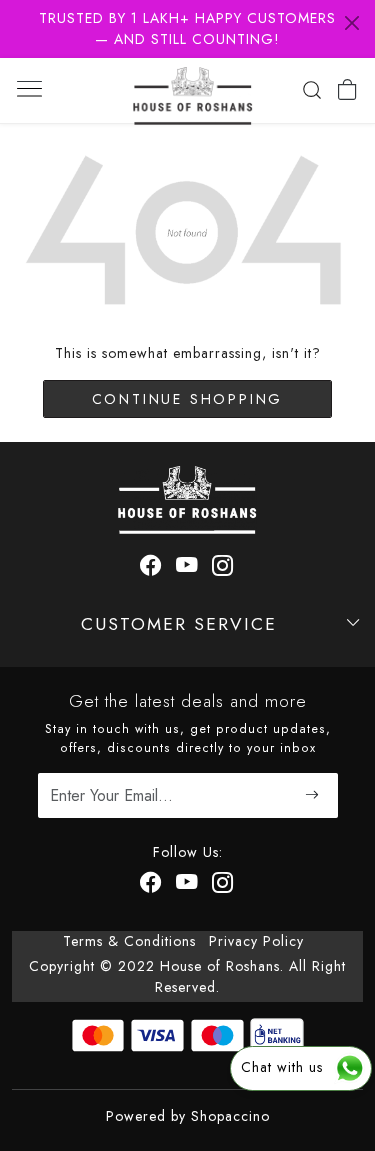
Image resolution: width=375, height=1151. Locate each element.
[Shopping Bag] (347, 90)
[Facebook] (151, 568)
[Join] (313, 795)
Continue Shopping (188, 399)
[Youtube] (187, 568)
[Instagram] (223, 568)
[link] (311, 90)
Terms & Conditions (129, 941)
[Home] (193, 90)
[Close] (352, 23)
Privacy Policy (256, 941)
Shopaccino (230, 1116)
